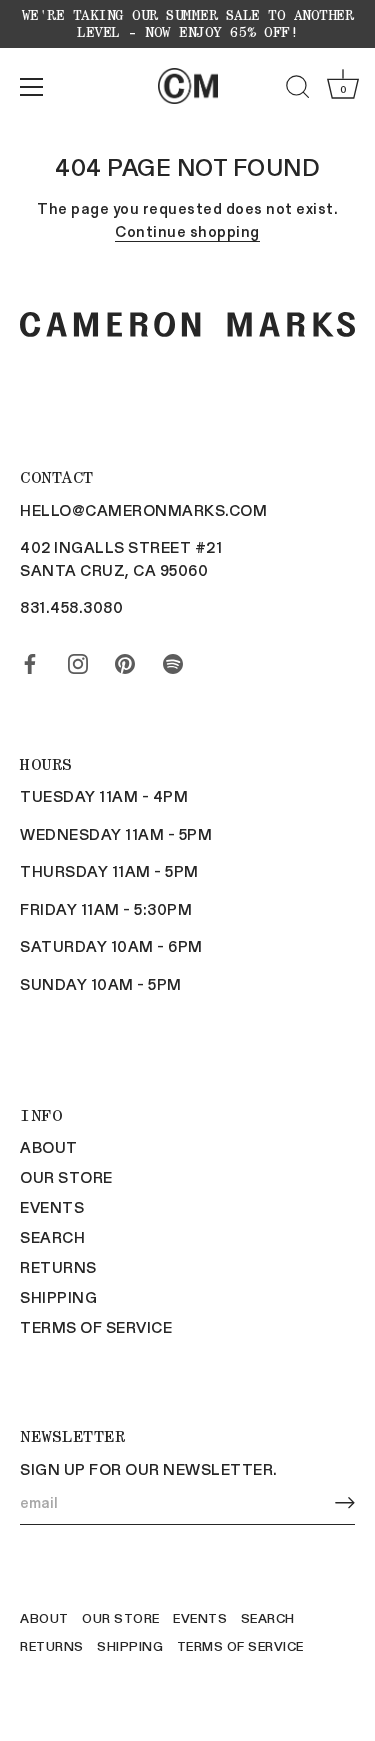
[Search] (298, 90)
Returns (58, 1267)
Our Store (66, 1177)
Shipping (58, 1297)
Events (52, 1207)
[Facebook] (30, 660)
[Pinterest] (125, 660)
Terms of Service (96, 1327)
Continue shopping (187, 231)
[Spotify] (173, 660)
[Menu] (32, 87)
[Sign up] (345, 1502)
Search (52, 1237)
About (49, 1147)
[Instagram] (78, 660)
